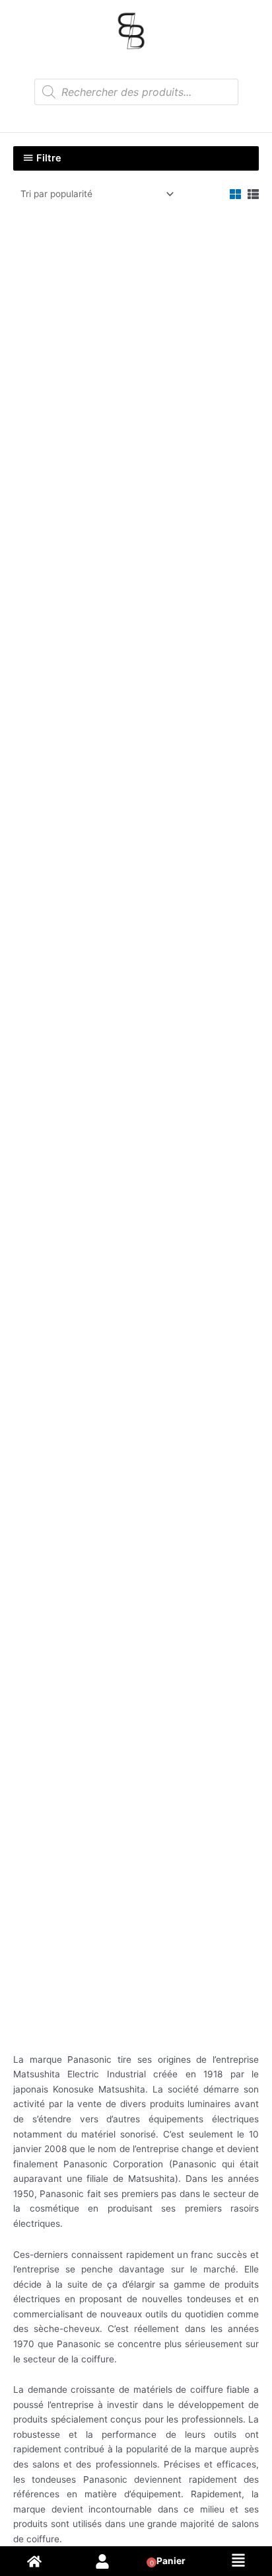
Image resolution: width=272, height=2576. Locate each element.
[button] (238, 2561)
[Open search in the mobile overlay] (136, 92)
